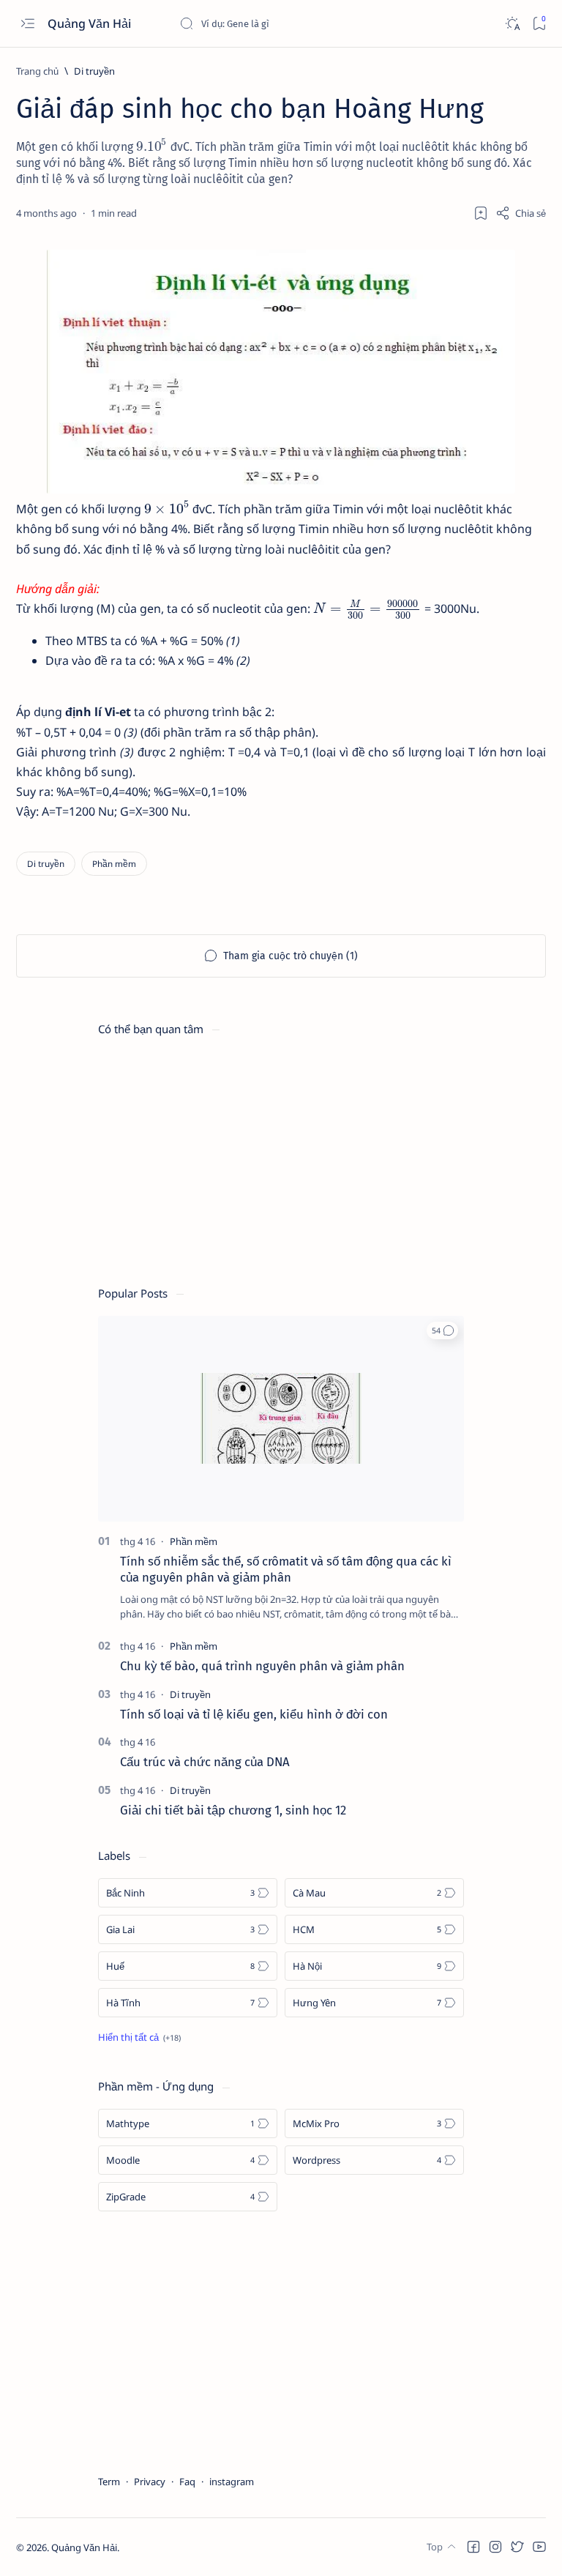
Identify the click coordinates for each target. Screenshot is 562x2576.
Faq (187, 2482)
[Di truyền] (46, 864)
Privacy (150, 2482)
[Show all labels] (139, 2037)
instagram (232, 2482)
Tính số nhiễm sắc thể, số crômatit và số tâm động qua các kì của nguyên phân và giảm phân (286, 1569)
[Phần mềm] (114, 864)
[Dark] (512, 24)
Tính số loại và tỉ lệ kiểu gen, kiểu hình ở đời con (254, 1714)
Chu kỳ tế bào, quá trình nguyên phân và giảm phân (262, 1666)
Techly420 (192, 2547)
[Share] (521, 213)
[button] (442, 1330)
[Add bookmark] (481, 213)
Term (109, 2482)
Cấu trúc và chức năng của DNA (205, 1762)
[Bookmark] (539, 24)
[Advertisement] (281, 1154)
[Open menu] (27, 24)
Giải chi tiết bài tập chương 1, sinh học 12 (233, 1810)
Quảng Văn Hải (91, 23)
